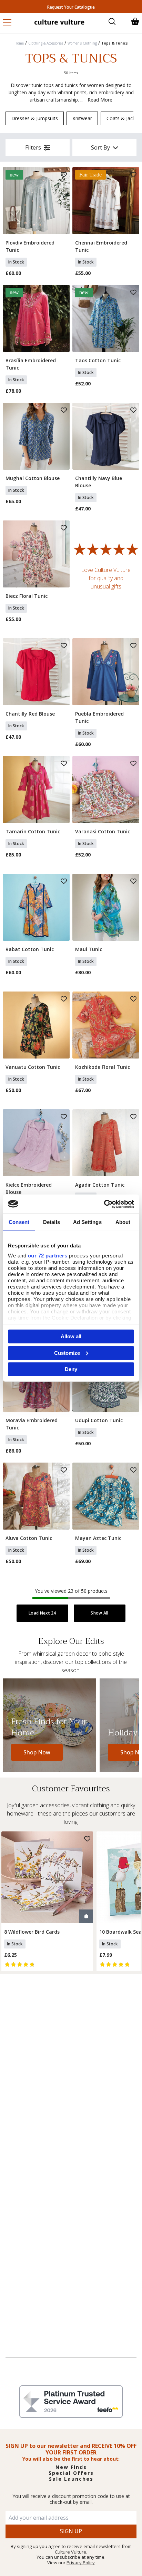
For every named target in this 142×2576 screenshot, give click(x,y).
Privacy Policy (81, 2563)
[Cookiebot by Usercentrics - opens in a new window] (104, 1204)
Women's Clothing (82, 43)
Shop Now (37, 1752)
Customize (67, 1353)
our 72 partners (48, 1255)
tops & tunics (115, 43)
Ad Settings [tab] (87, 1222)
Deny (71, 1369)
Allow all (71, 1336)
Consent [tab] (19, 1222)
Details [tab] (52, 1222)
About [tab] (123, 1222)
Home (19, 43)
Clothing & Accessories (46, 43)
